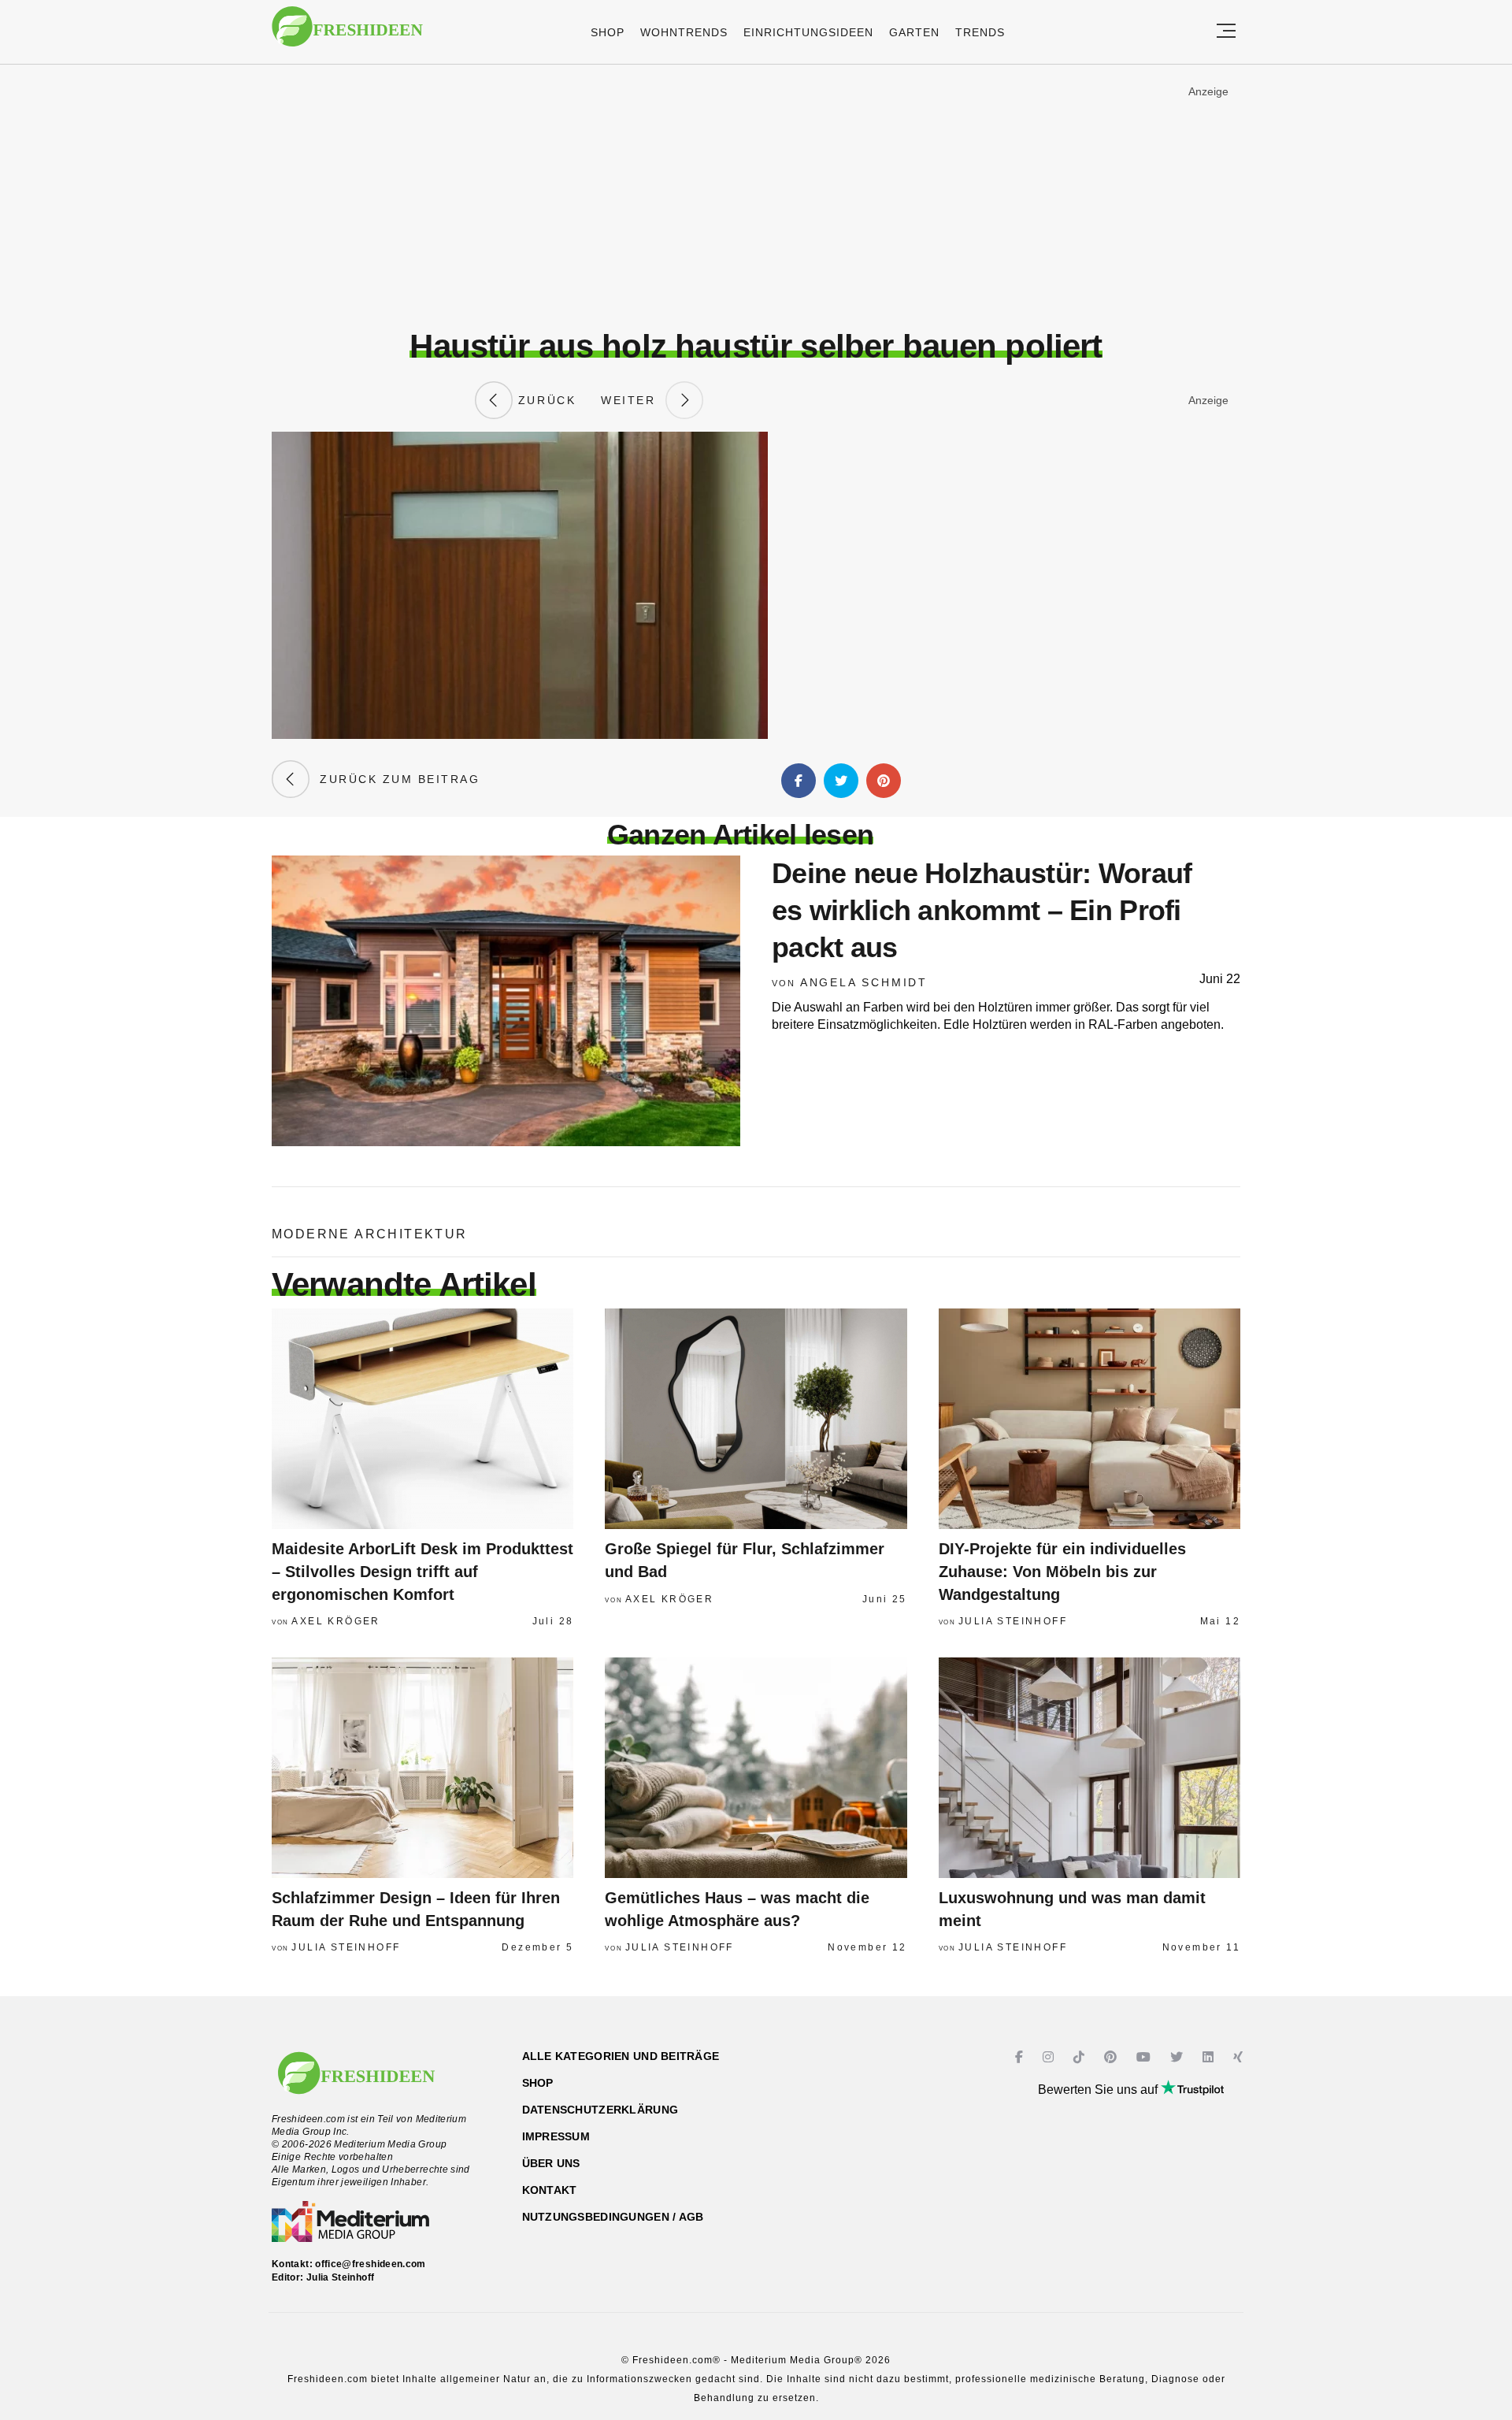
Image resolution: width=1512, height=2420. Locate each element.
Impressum (556, 2136)
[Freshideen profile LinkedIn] (1210, 2057)
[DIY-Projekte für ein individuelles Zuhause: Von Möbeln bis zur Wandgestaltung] (1090, 1419)
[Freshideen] (347, 34)
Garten (914, 32)
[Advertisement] (756, 196)
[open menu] (1226, 32)
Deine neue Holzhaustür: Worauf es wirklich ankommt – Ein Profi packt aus (982, 910)
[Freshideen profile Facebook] (1021, 2057)
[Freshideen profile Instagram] (1050, 2057)
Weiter (633, 400)
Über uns (551, 2163)
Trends (980, 32)
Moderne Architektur (370, 1234)
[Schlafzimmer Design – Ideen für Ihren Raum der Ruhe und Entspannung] (422, 1768)
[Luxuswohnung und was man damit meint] (1090, 1768)
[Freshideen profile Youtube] (1145, 2057)
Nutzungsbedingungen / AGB (613, 2217)
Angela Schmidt (864, 982)
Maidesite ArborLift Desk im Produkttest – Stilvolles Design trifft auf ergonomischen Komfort (422, 1571)
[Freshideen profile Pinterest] (1112, 2057)
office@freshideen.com (371, 2264)
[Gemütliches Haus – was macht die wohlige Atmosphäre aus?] (756, 1768)
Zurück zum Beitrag (395, 779)
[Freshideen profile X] (1178, 2057)
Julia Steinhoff (1013, 1621)
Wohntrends (684, 32)
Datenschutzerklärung (600, 2110)
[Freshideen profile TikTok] (1081, 2057)
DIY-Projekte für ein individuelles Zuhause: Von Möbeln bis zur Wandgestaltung (1062, 1571)
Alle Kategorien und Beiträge (621, 2056)
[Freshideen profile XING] (1240, 2057)
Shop (608, 32)
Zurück (544, 400)
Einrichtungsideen (808, 32)
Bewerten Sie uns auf (1099, 2090)
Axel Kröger (335, 1621)
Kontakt (550, 2190)
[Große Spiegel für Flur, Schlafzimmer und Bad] (756, 1419)
